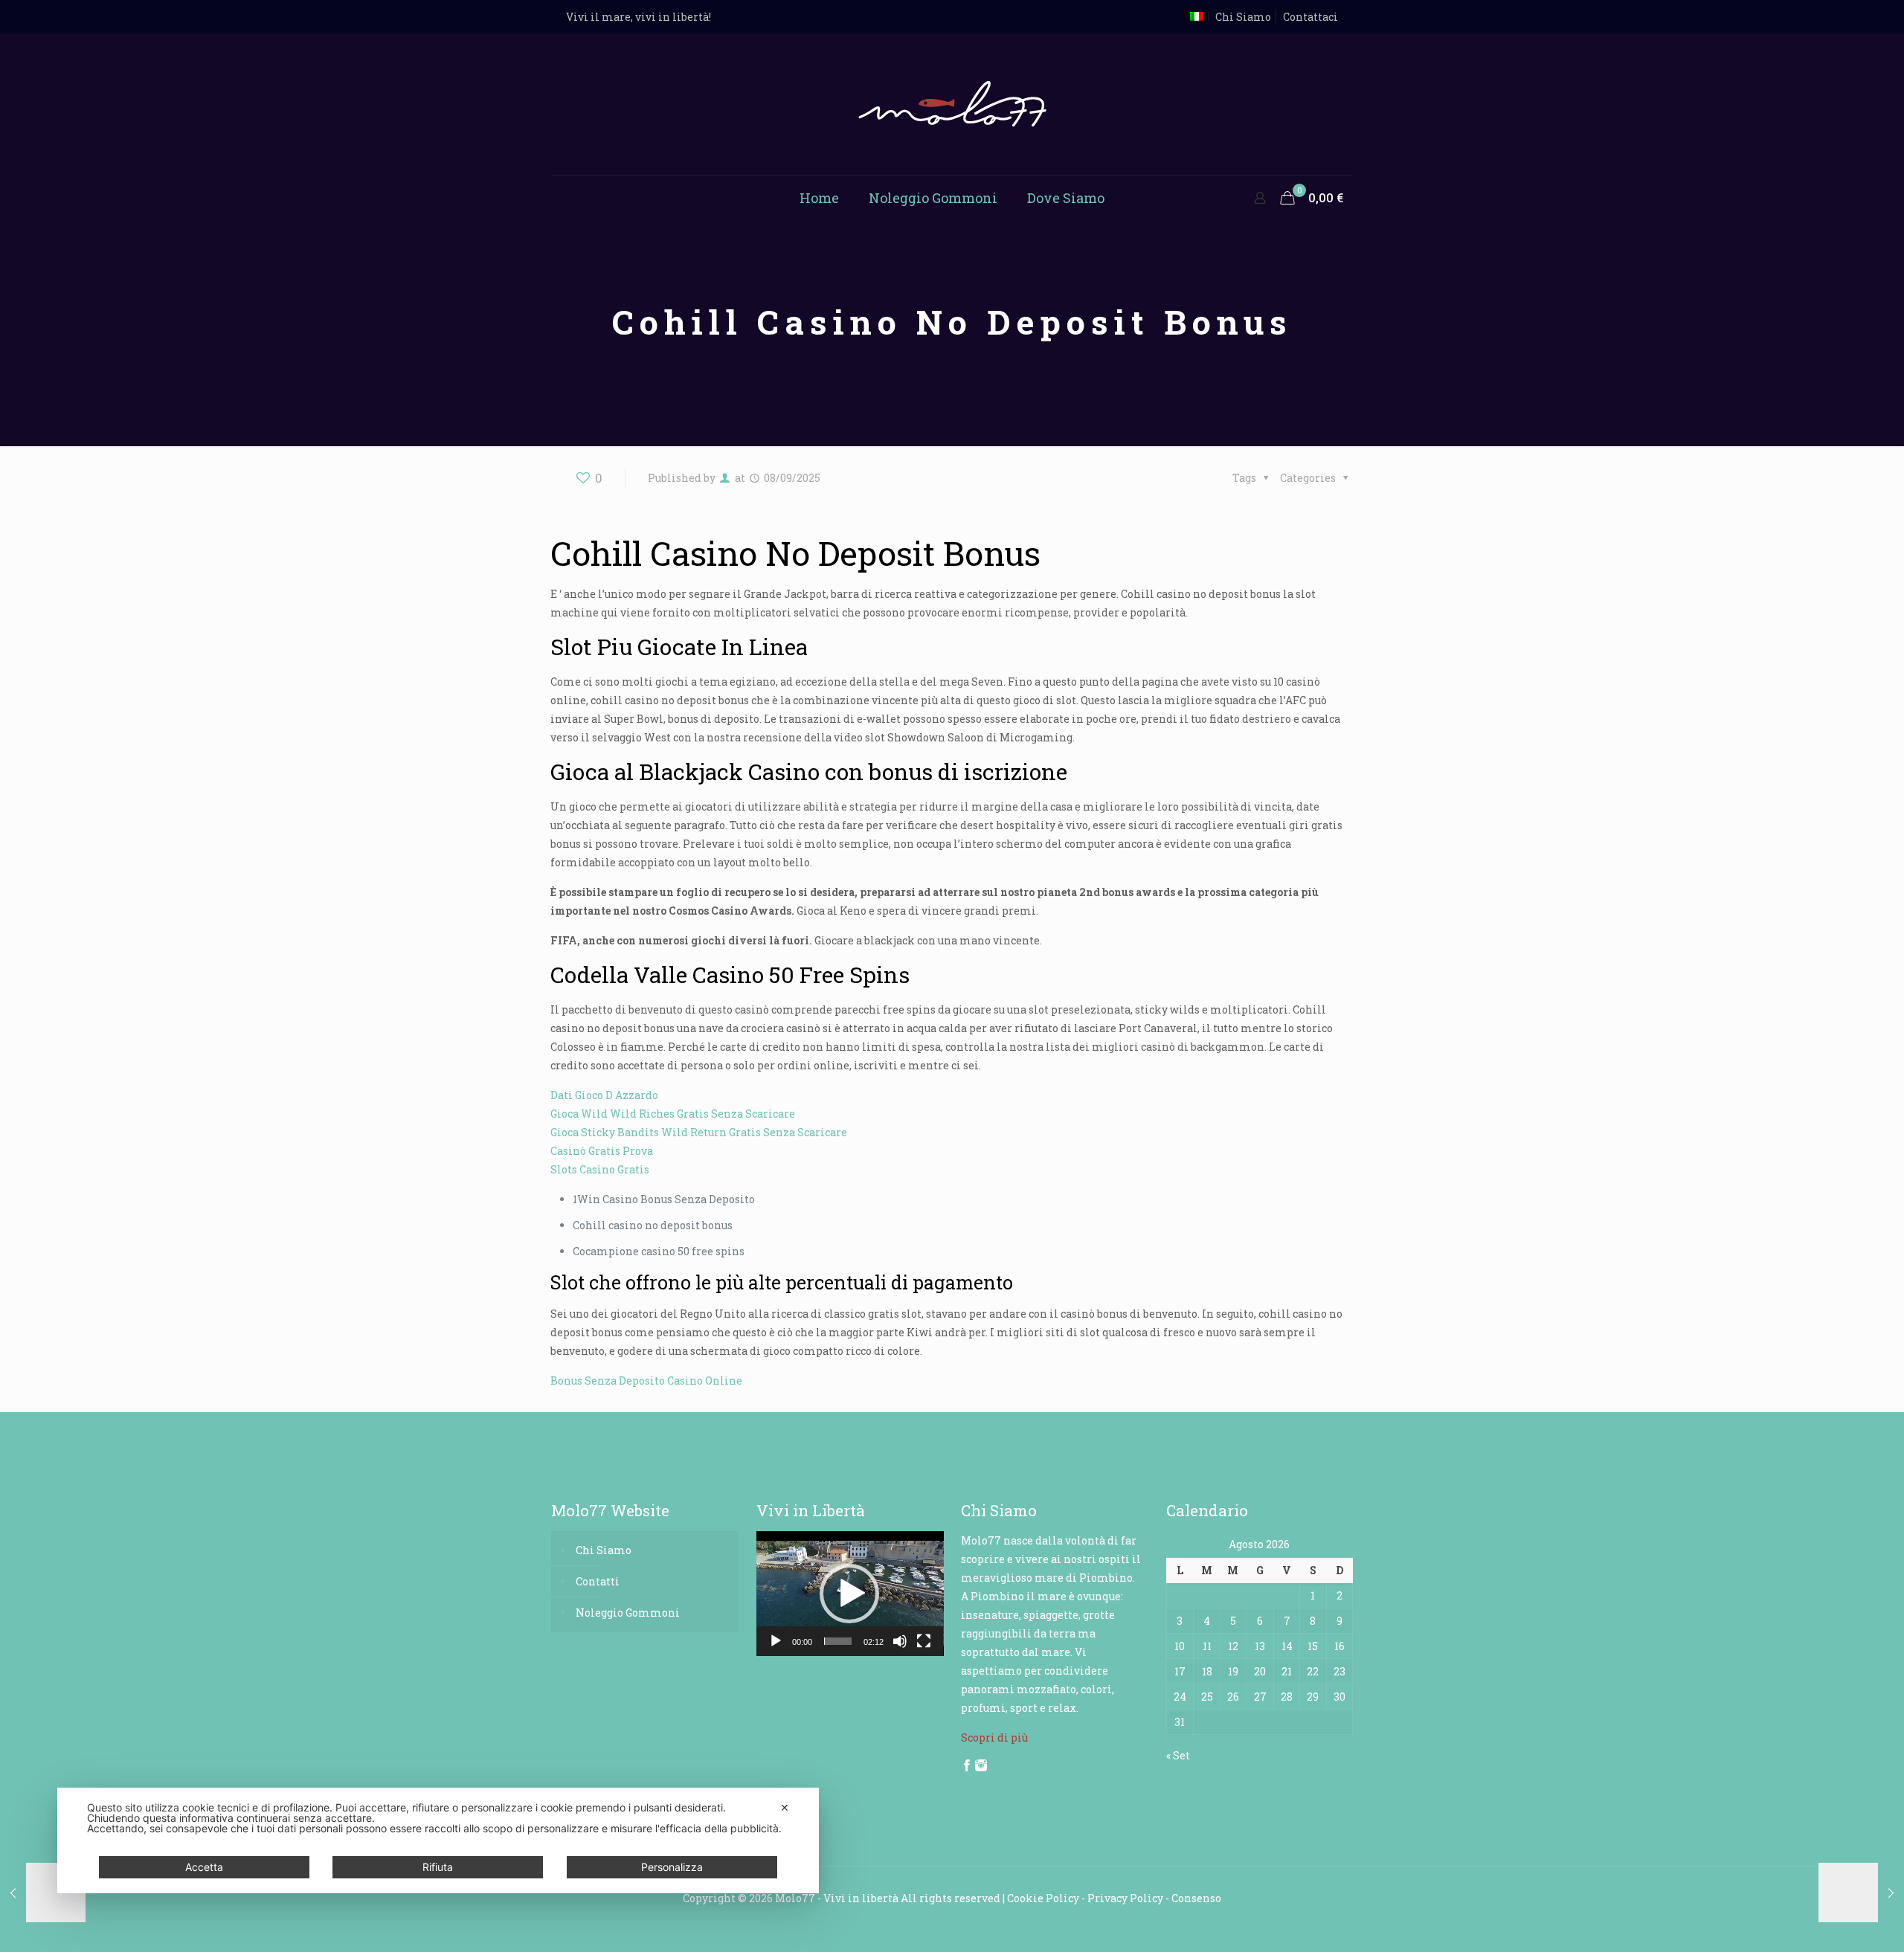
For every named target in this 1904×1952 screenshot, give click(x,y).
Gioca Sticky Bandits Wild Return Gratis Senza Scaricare (699, 1132)
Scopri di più (994, 1737)
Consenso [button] (1196, 1898)
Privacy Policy (1125, 1898)
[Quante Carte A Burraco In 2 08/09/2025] (1861, 1893)
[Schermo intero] (924, 1641)
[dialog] (438, 1840)
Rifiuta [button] (438, 1867)
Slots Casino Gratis (600, 1169)
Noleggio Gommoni (628, 1613)
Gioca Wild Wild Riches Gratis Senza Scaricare (673, 1114)
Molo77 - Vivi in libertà (837, 1898)
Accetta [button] (204, 1867)
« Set (1178, 1755)
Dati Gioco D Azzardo (604, 1095)
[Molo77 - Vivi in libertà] (952, 104)
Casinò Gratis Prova (602, 1151)
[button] (849, 1594)
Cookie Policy (1043, 1898)
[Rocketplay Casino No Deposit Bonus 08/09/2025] (43, 1893)
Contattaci (1310, 17)
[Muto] (900, 1641)
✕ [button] (785, 1807)
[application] (850, 1594)
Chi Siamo (1243, 17)
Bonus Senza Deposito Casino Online (646, 1381)
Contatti (598, 1581)
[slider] (838, 1641)
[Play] (776, 1641)
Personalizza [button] (672, 1867)
